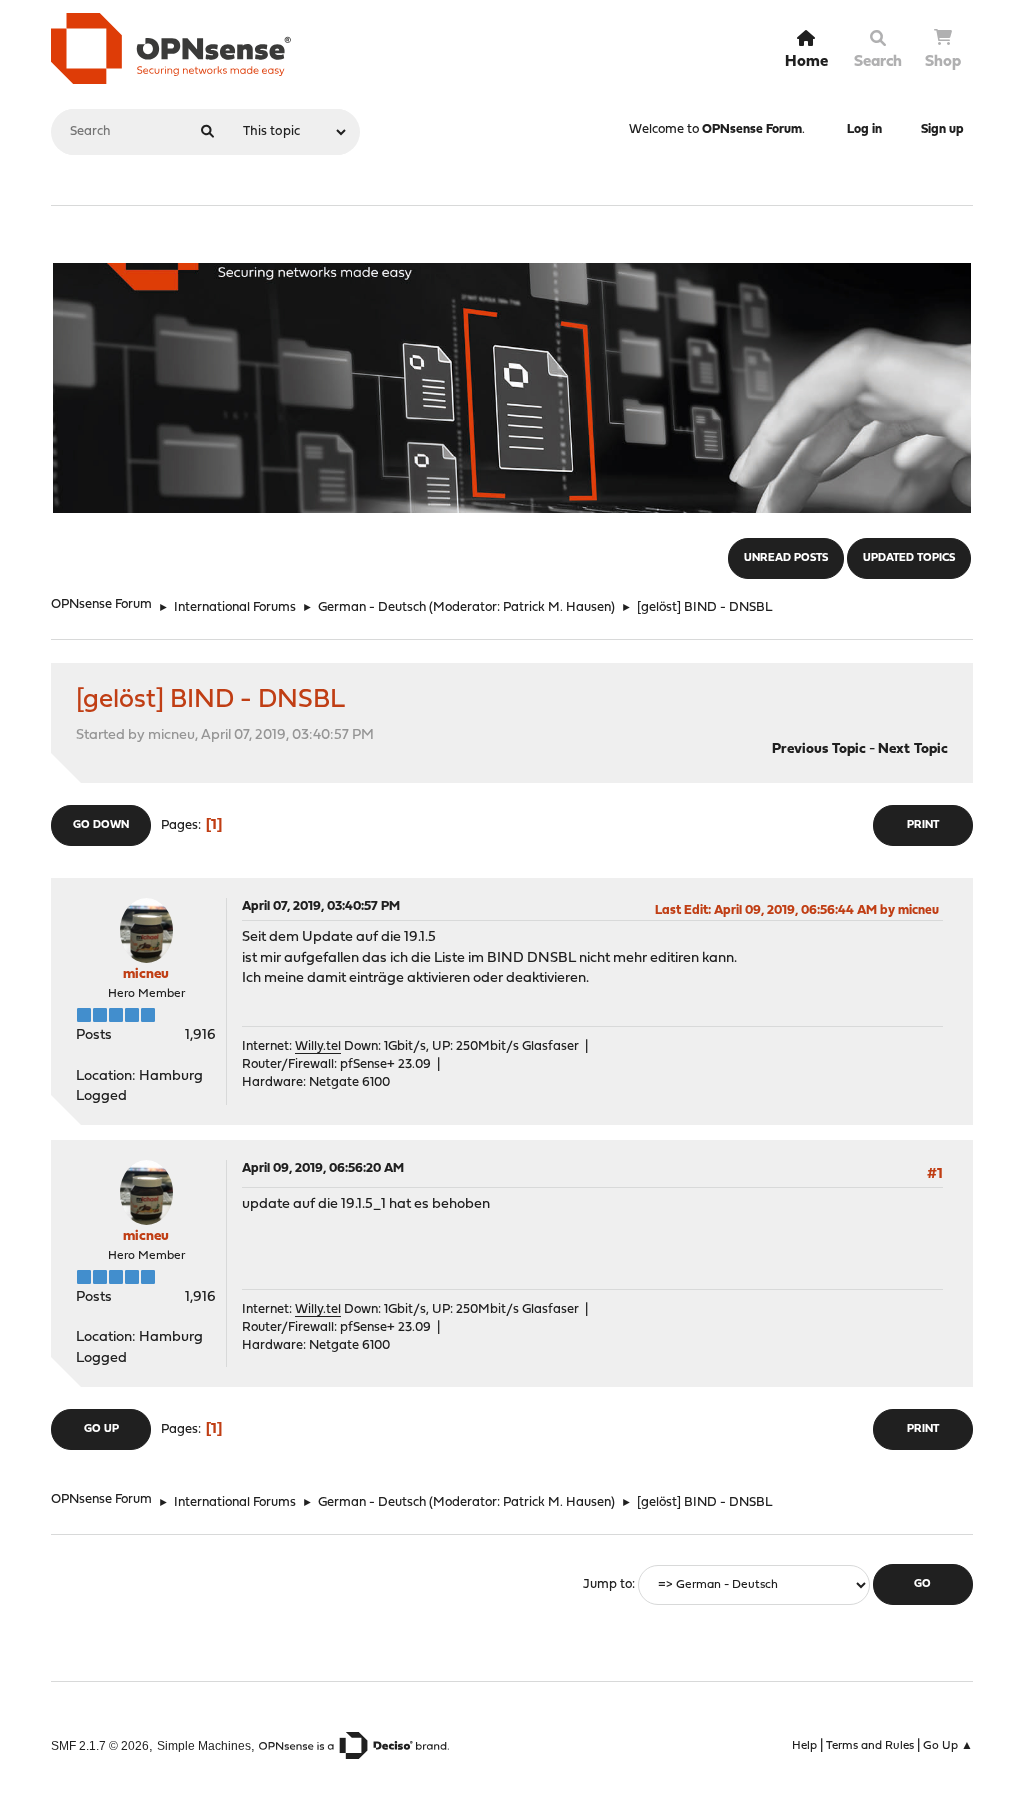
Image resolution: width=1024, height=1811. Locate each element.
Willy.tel (318, 1046)
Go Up (101, 1429)
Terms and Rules (870, 1746)
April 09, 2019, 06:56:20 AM (323, 1168)
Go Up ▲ (948, 1746)
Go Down (101, 825)
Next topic (913, 749)
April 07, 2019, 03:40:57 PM (321, 906)
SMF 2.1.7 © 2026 (100, 1745)
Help (804, 1746)
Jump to (607, 1584)
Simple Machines (204, 1745)
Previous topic (819, 749)
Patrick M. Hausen (557, 607)
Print (923, 825)
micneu (146, 974)
